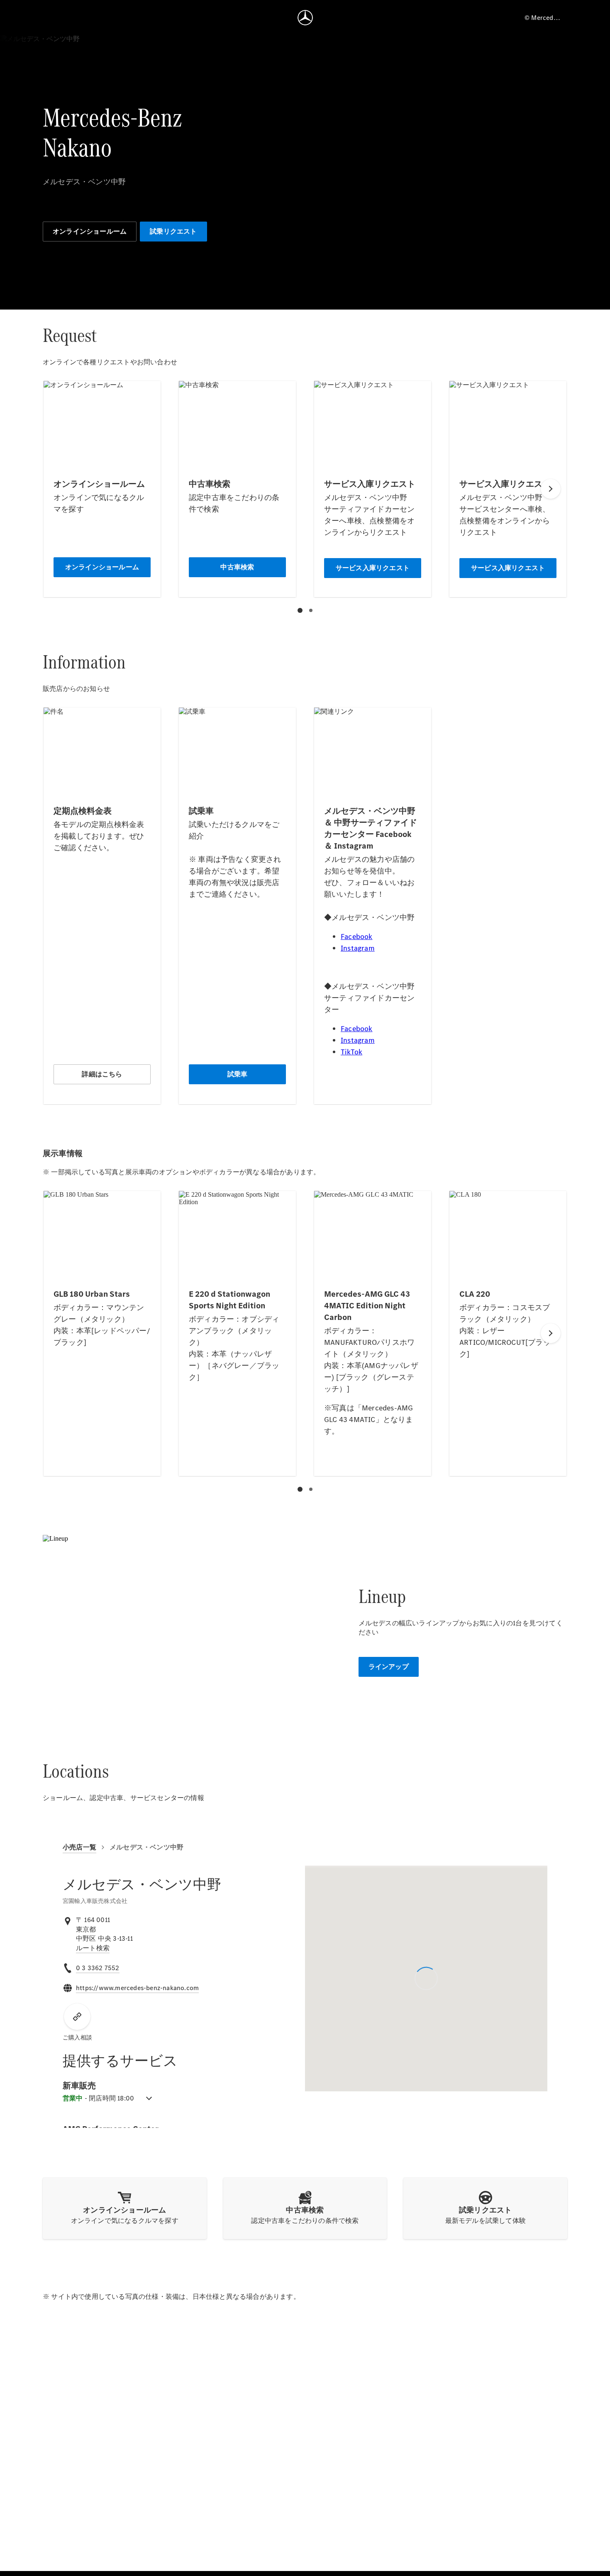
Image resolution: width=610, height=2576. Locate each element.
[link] (93, 1948)
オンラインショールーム (90, 231)
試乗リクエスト (173, 231)
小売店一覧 (79, 1847)
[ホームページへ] (305, 17)
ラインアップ (389, 1667)
